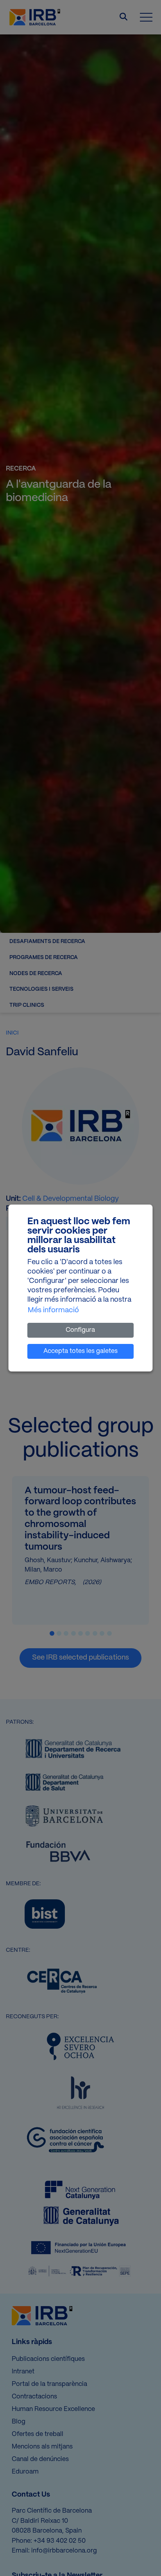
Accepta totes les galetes (80, 1351)
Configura (80, 1330)
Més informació (53, 1310)
